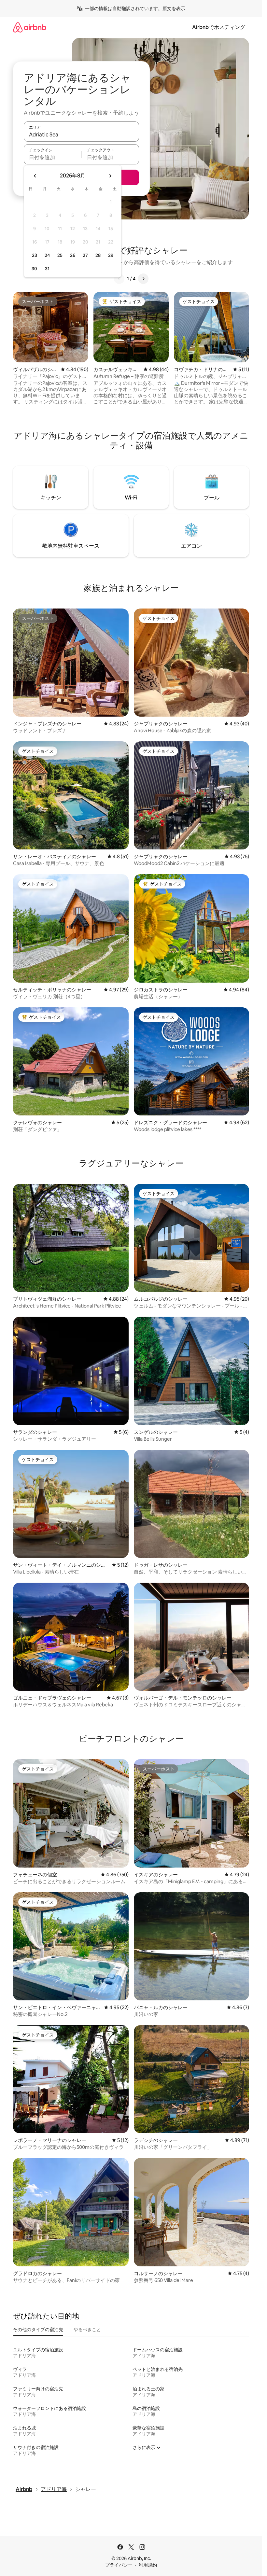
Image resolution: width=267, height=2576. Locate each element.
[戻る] (119, 279)
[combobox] (81, 134)
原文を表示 (174, 8)
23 (35, 255)
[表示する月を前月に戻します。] (35, 176)
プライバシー (119, 2565)
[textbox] (53, 157)
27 (85, 255)
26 (73, 255)
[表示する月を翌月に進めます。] (110, 176)
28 (98, 255)
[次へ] (143, 279)
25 (60, 255)
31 (47, 269)
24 (47, 255)
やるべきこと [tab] (87, 2330)
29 (111, 255)
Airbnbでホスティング (219, 27)
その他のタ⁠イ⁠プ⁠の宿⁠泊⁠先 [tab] (38, 2330)
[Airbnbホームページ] (30, 27)
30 (34, 269)
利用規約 (148, 2565)
